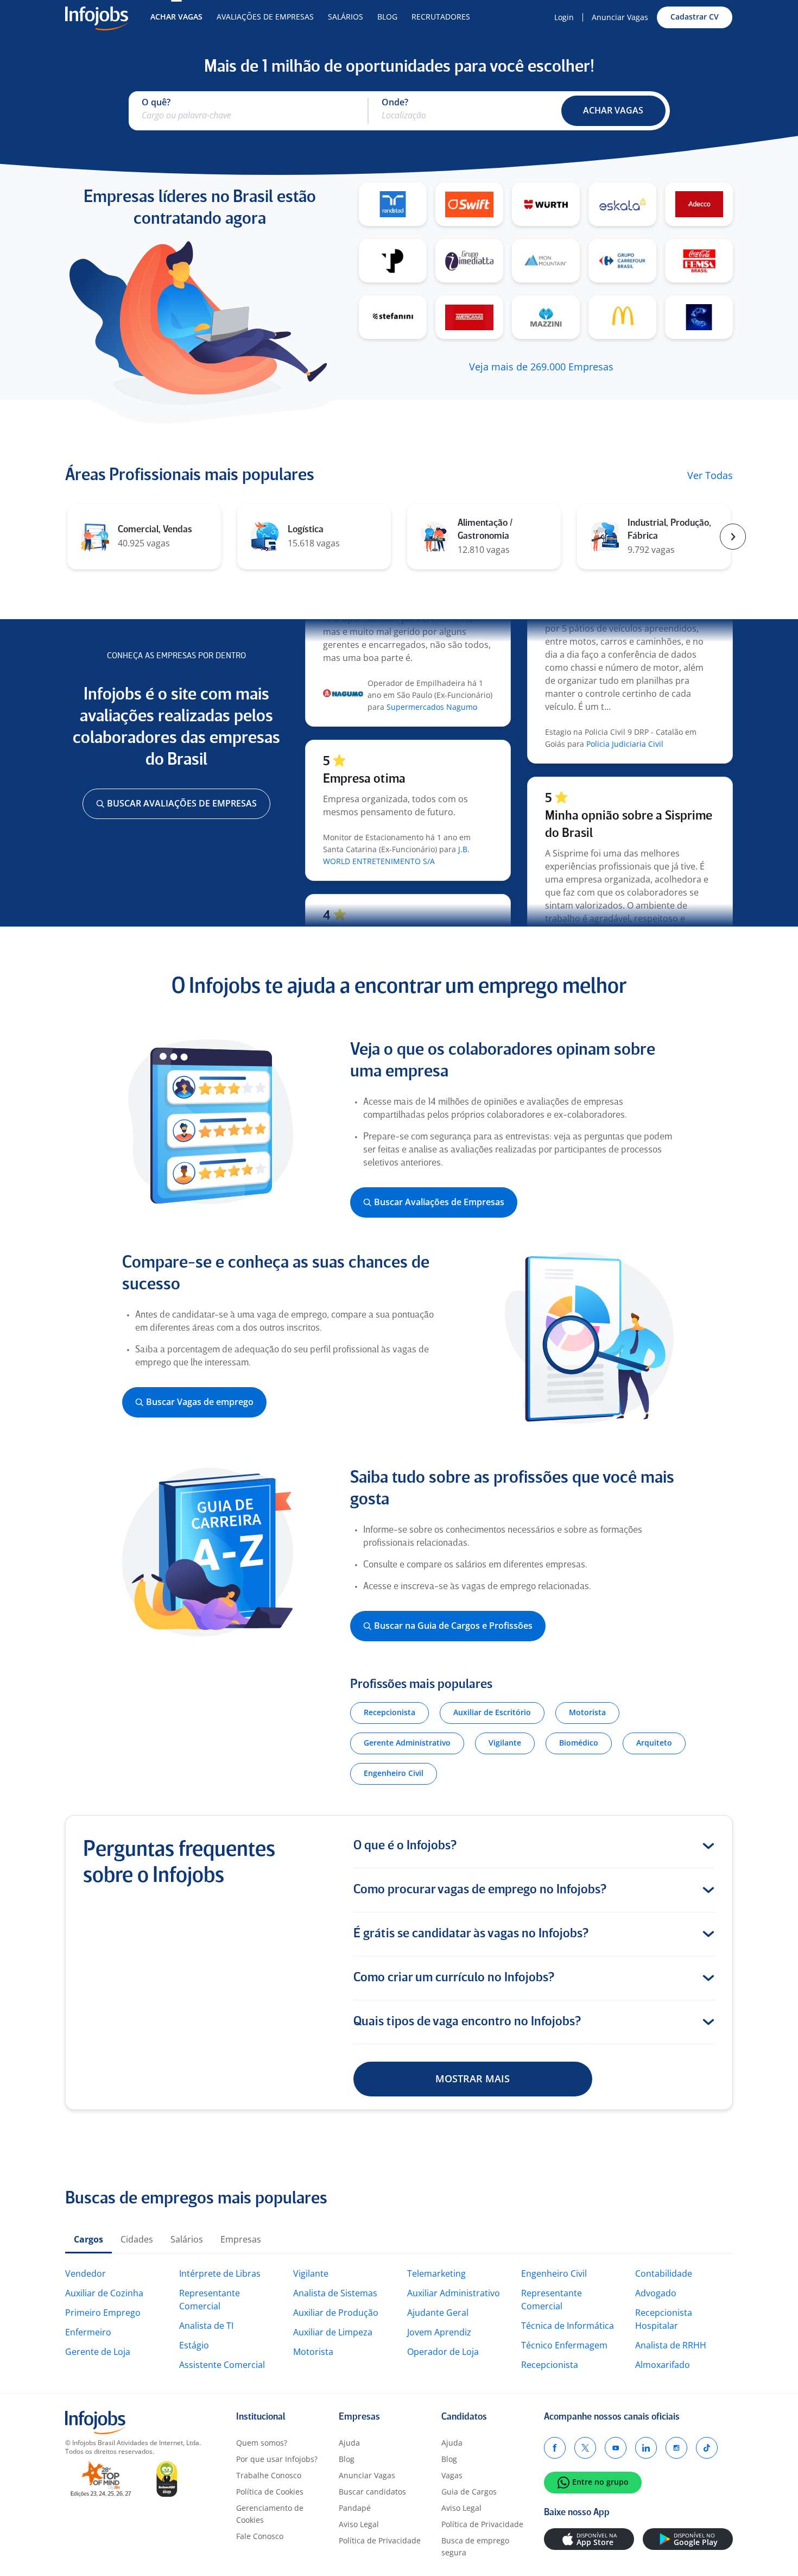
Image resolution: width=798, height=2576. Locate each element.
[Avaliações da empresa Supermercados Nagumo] (343, 670)
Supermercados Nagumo (432, 681)
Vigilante (311, 2273)
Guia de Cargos (469, 2492)
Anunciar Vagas (620, 17)
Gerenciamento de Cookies (270, 2514)
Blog (387, 17)
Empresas (241, 2239)
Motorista (313, 2352)
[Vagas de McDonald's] (622, 317)
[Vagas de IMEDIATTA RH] (469, 261)
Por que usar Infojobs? (277, 2459)
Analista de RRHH (671, 2345)
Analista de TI (206, 2326)
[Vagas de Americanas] (469, 317)
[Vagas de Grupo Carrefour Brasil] (622, 261)
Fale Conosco (260, 2536)
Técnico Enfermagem (564, 2345)
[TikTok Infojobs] (707, 2448)
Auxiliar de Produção (336, 2313)
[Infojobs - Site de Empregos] (97, 17)
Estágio (194, 2345)
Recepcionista (550, 2365)
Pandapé (355, 2508)
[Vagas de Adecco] (699, 204)
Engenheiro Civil (554, 2273)
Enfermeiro (88, 2332)
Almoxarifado (663, 2365)
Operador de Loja (443, 2352)
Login (564, 17)
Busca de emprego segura (475, 2546)
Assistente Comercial (222, 2365)
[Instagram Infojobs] (676, 2448)
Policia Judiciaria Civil (625, 718)
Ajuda (349, 2443)
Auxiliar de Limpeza (333, 2332)
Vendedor (85, 2273)
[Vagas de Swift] (469, 204)
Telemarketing (436, 2273)
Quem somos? (262, 2443)
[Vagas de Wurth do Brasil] (546, 204)
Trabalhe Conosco (269, 2475)
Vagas (452, 2475)
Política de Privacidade (380, 2540)
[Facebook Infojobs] (555, 2448)
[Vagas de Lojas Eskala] (622, 204)
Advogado (656, 2293)
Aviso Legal (359, 2524)
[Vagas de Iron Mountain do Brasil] (546, 261)
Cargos (88, 2239)
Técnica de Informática (568, 2326)
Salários (346, 17)
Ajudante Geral (438, 2313)
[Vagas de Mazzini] (546, 317)
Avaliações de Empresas (265, 17)
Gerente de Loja (98, 2352)
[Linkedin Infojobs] (646, 2448)
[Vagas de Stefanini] (393, 317)
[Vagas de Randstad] (393, 204)
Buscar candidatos (372, 2492)
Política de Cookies (270, 2492)
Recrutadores (441, 17)
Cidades (137, 2239)
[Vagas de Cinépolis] (699, 317)
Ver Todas (710, 476)
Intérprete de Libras (220, 2273)
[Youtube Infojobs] (616, 2448)
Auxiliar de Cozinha (104, 2293)
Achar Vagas (176, 17)
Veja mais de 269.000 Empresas (541, 367)
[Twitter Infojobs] (585, 2448)
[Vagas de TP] (393, 261)
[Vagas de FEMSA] (699, 261)
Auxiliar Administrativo (454, 2293)
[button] (613, 111)
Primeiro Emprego (103, 2313)
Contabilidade (664, 2273)
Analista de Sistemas (335, 2293)
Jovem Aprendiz (439, 2332)
